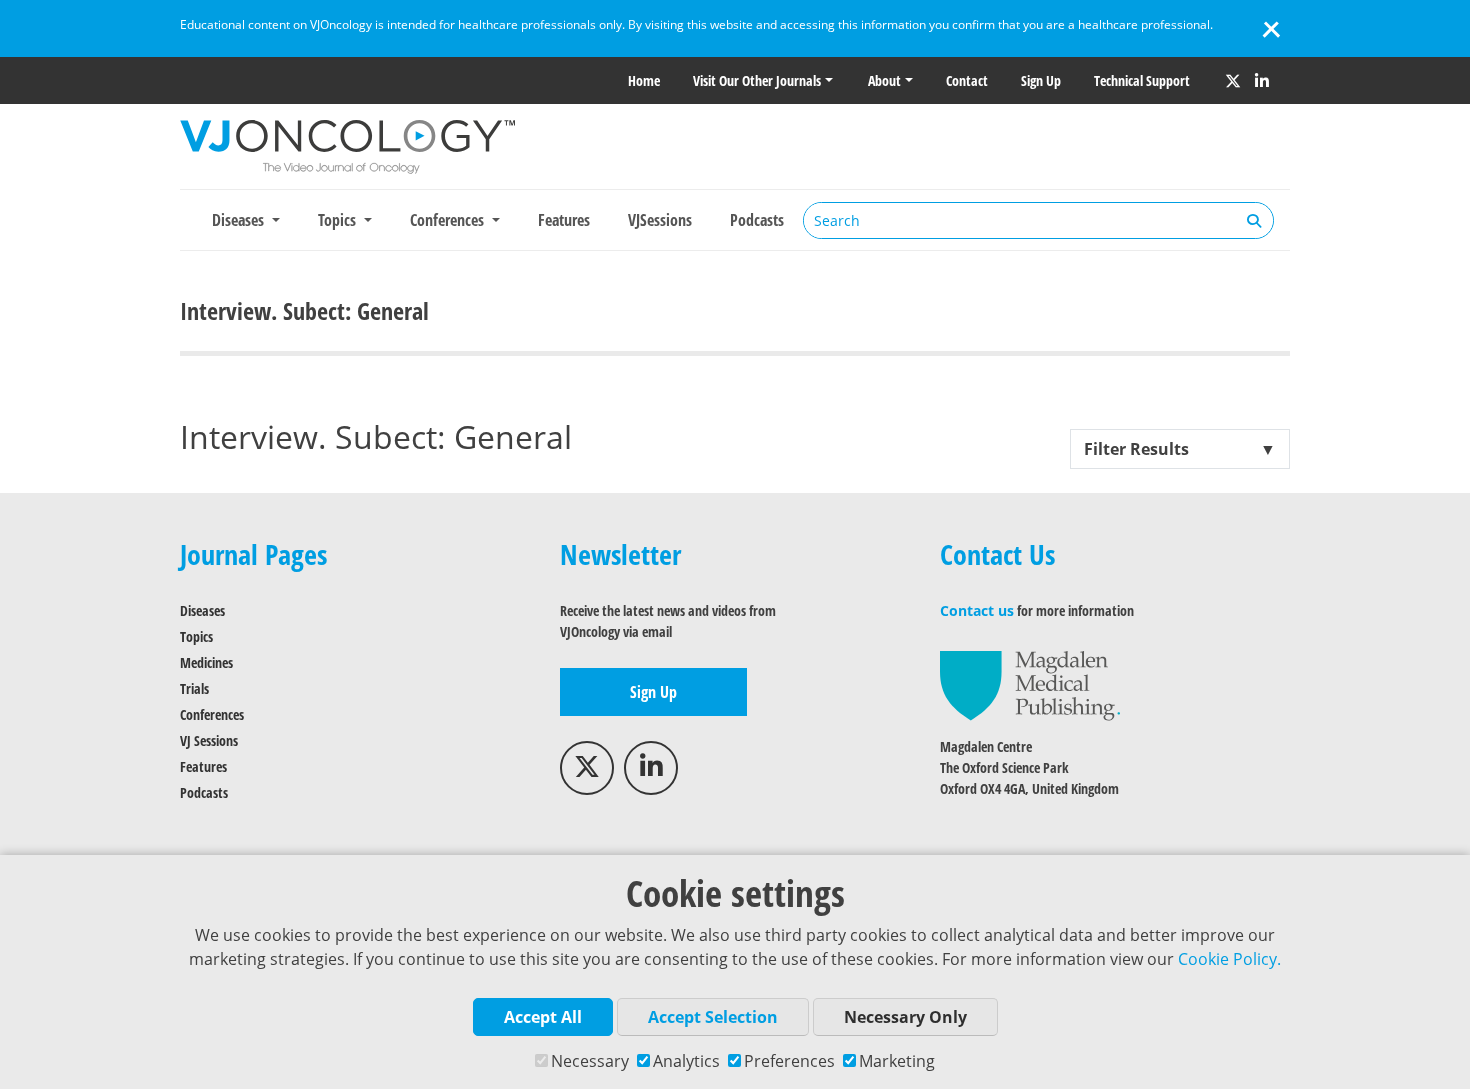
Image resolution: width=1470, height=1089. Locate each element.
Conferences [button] (449, 220)
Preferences (789, 1061)
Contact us (977, 610)
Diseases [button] (240, 220)
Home (644, 80)
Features (564, 220)
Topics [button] (339, 220)
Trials (194, 688)
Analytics (686, 1061)
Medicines (206, 662)
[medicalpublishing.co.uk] (1030, 684)
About (884, 80)
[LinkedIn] (1262, 81)
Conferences (212, 714)
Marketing (897, 1061)
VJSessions (660, 220)
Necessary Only (905, 1017)
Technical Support (1142, 80)
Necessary (590, 1061)
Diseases (202, 610)
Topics (196, 636)
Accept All (543, 1017)
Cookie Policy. (1229, 959)
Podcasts (757, 220)
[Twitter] (1233, 81)
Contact (967, 80)
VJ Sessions (209, 740)
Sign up (1041, 80)
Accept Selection (713, 1017)
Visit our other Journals (757, 80)
